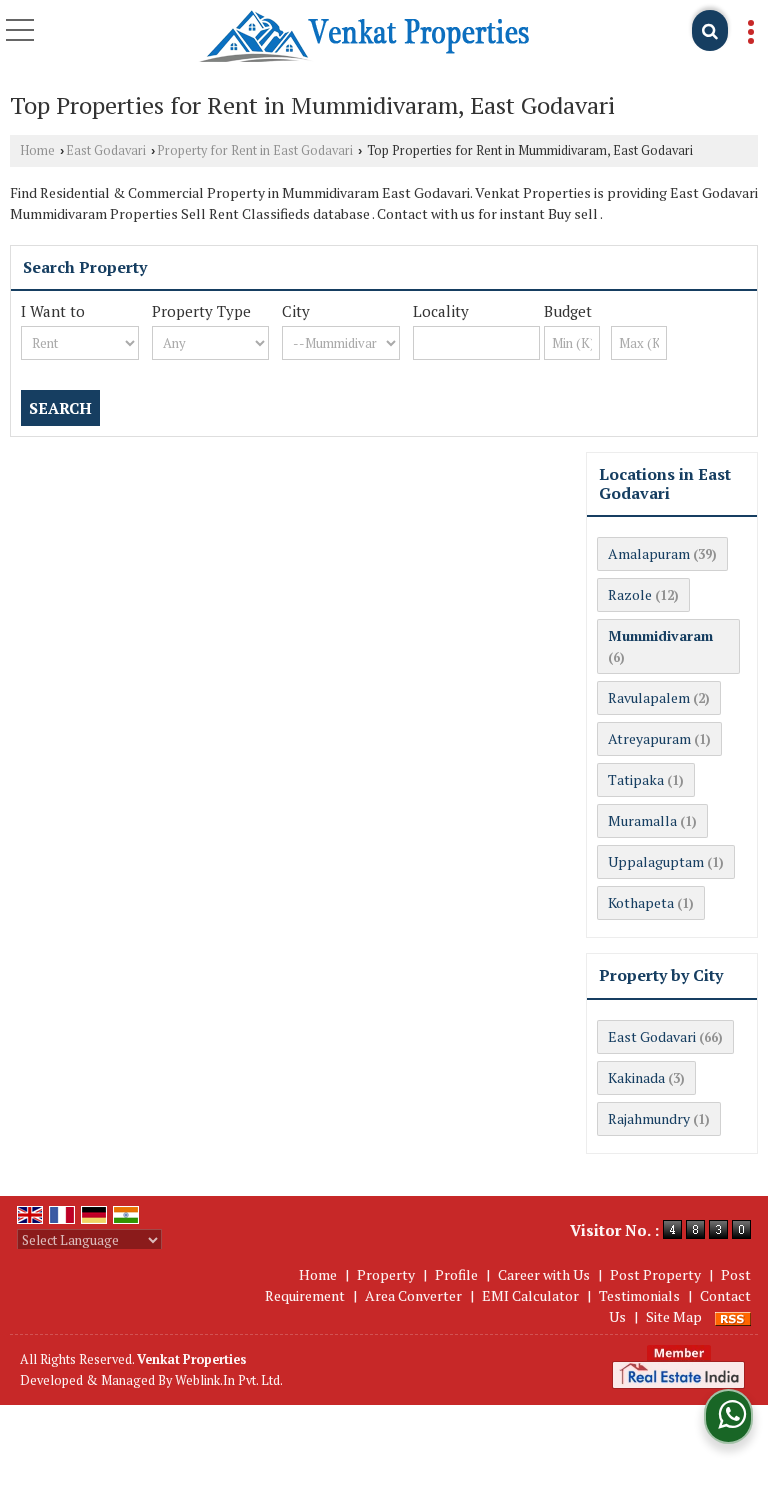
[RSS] (733, 1316)
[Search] (710, 30)
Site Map (674, 1316)
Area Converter (413, 1295)
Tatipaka (636, 779)
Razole (630, 594)
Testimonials (639, 1295)
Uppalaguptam (656, 861)
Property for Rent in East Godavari (255, 150)
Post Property (655, 1274)
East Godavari (106, 150)
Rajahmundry (649, 1118)
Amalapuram (649, 553)
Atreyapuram (649, 738)
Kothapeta (641, 902)
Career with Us (544, 1274)
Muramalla (642, 820)
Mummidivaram (660, 635)
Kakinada (636, 1077)
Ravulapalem (649, 697)
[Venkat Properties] (363, 37)
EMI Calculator (530, 1295)
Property (386, 1274)
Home (37, 150)
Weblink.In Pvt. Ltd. (229, 1380)
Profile (456, 1274)
